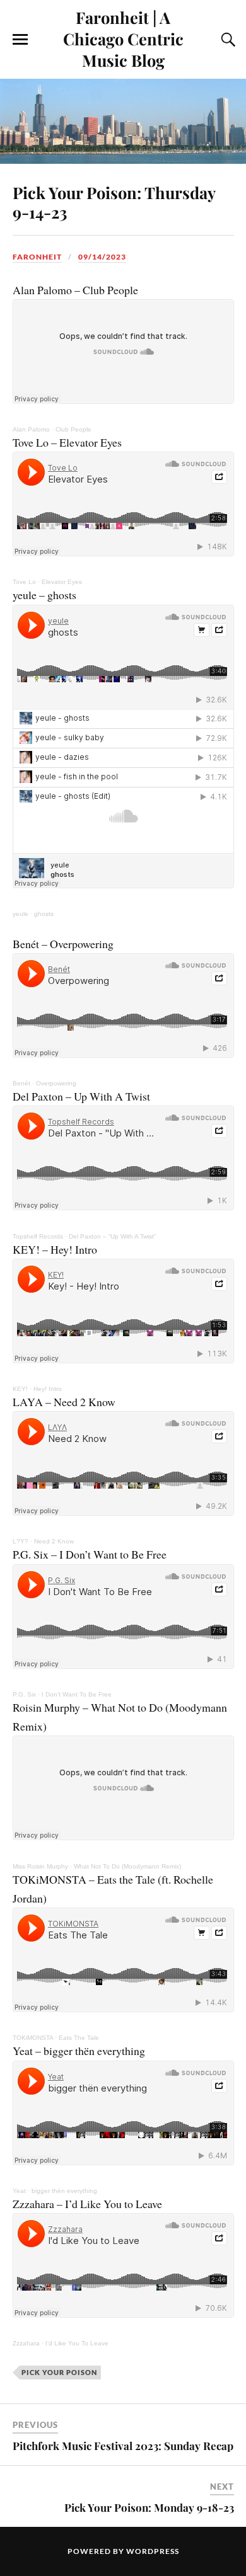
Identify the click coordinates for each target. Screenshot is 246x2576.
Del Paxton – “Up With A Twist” (112, 1236)
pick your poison (59, 2372)
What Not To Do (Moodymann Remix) (127, 1866)
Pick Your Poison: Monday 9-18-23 (149, 2507)
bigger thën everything (64, 2191)
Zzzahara (26, 2343)
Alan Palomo (31, 429)
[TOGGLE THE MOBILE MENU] (20, 40)
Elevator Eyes (62, 582)
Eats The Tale (79, 2038)
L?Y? (20, 1541)
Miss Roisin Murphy (40, 1866)
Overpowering (56, 1083)
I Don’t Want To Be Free (77, 1694)
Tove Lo (24, 582)
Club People (73, 429)
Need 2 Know (54, 1541)
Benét (21, 1083)
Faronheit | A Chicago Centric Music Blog (123, 38)
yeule (20, 914)
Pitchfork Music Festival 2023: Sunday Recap (123, 2446)
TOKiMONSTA (33, 2038)
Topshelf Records (38, 1236)
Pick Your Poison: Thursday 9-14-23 (114, 202)
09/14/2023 (102, 257)
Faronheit (37, 257)
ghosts (44, 914)
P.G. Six (24, 1694)
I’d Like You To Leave (77, 2343)
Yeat (19, 2191)
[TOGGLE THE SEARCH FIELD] (226, 40)
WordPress (153, 2551)
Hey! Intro (48, 1389)
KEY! (20, 1389)
